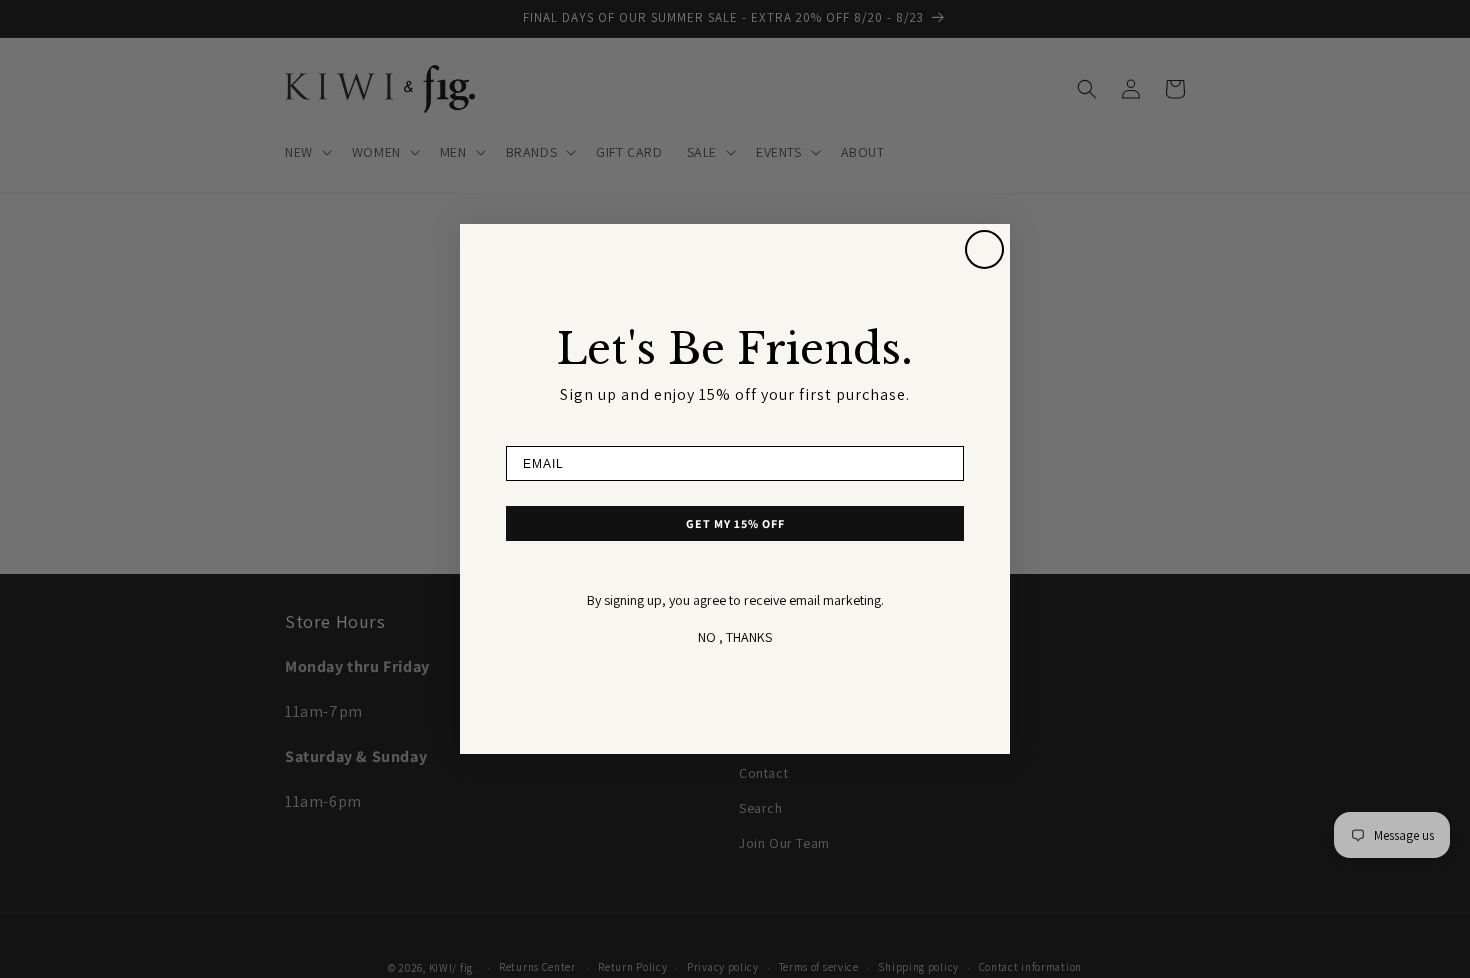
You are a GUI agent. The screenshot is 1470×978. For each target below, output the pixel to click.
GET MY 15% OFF (735, 523)
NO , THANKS (735, 637)
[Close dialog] (984, 249)
